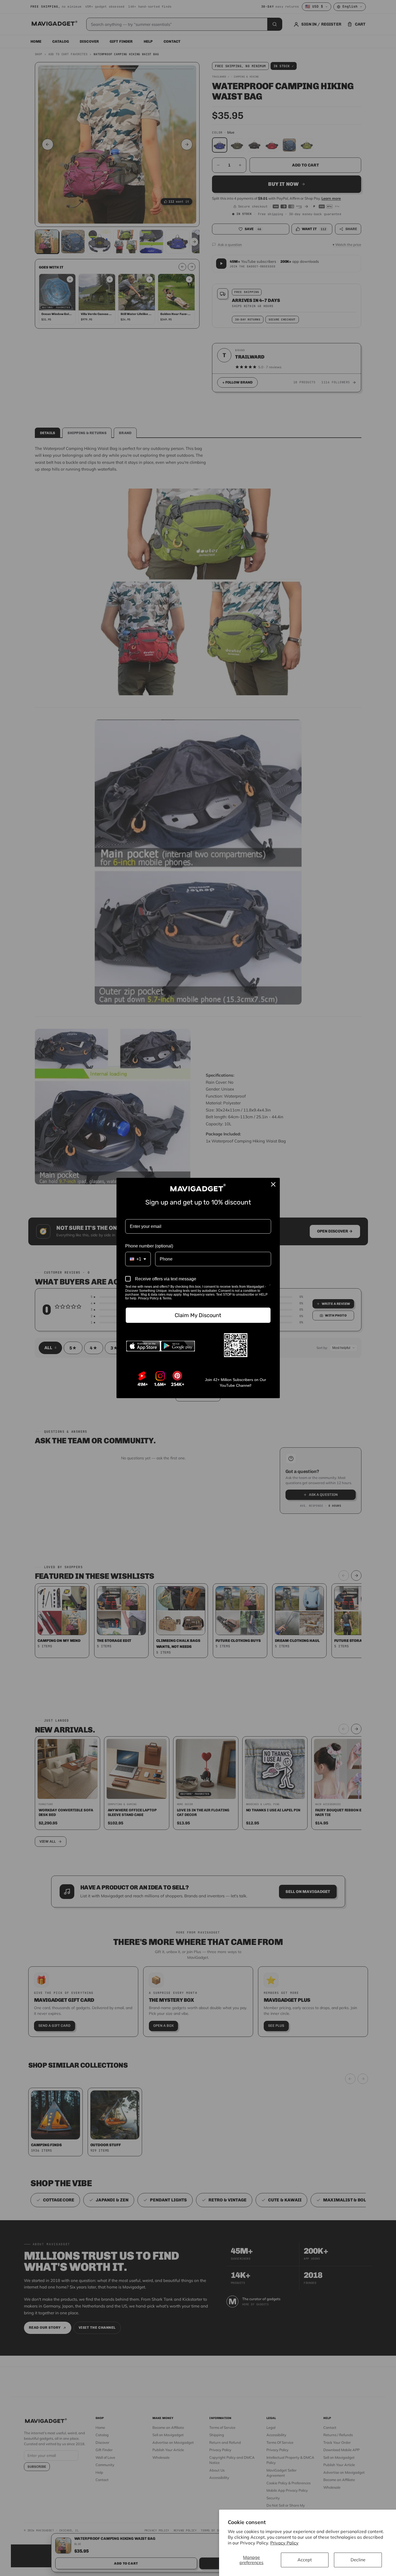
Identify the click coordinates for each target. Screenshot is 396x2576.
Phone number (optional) (149, 1246)
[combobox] (138, 1259)
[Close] (273, 1184)
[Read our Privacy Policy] (270, 1287)
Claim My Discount (198, 1315)
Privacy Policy (284, 2543)
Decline (358, 2560)
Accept (305, 2560)
